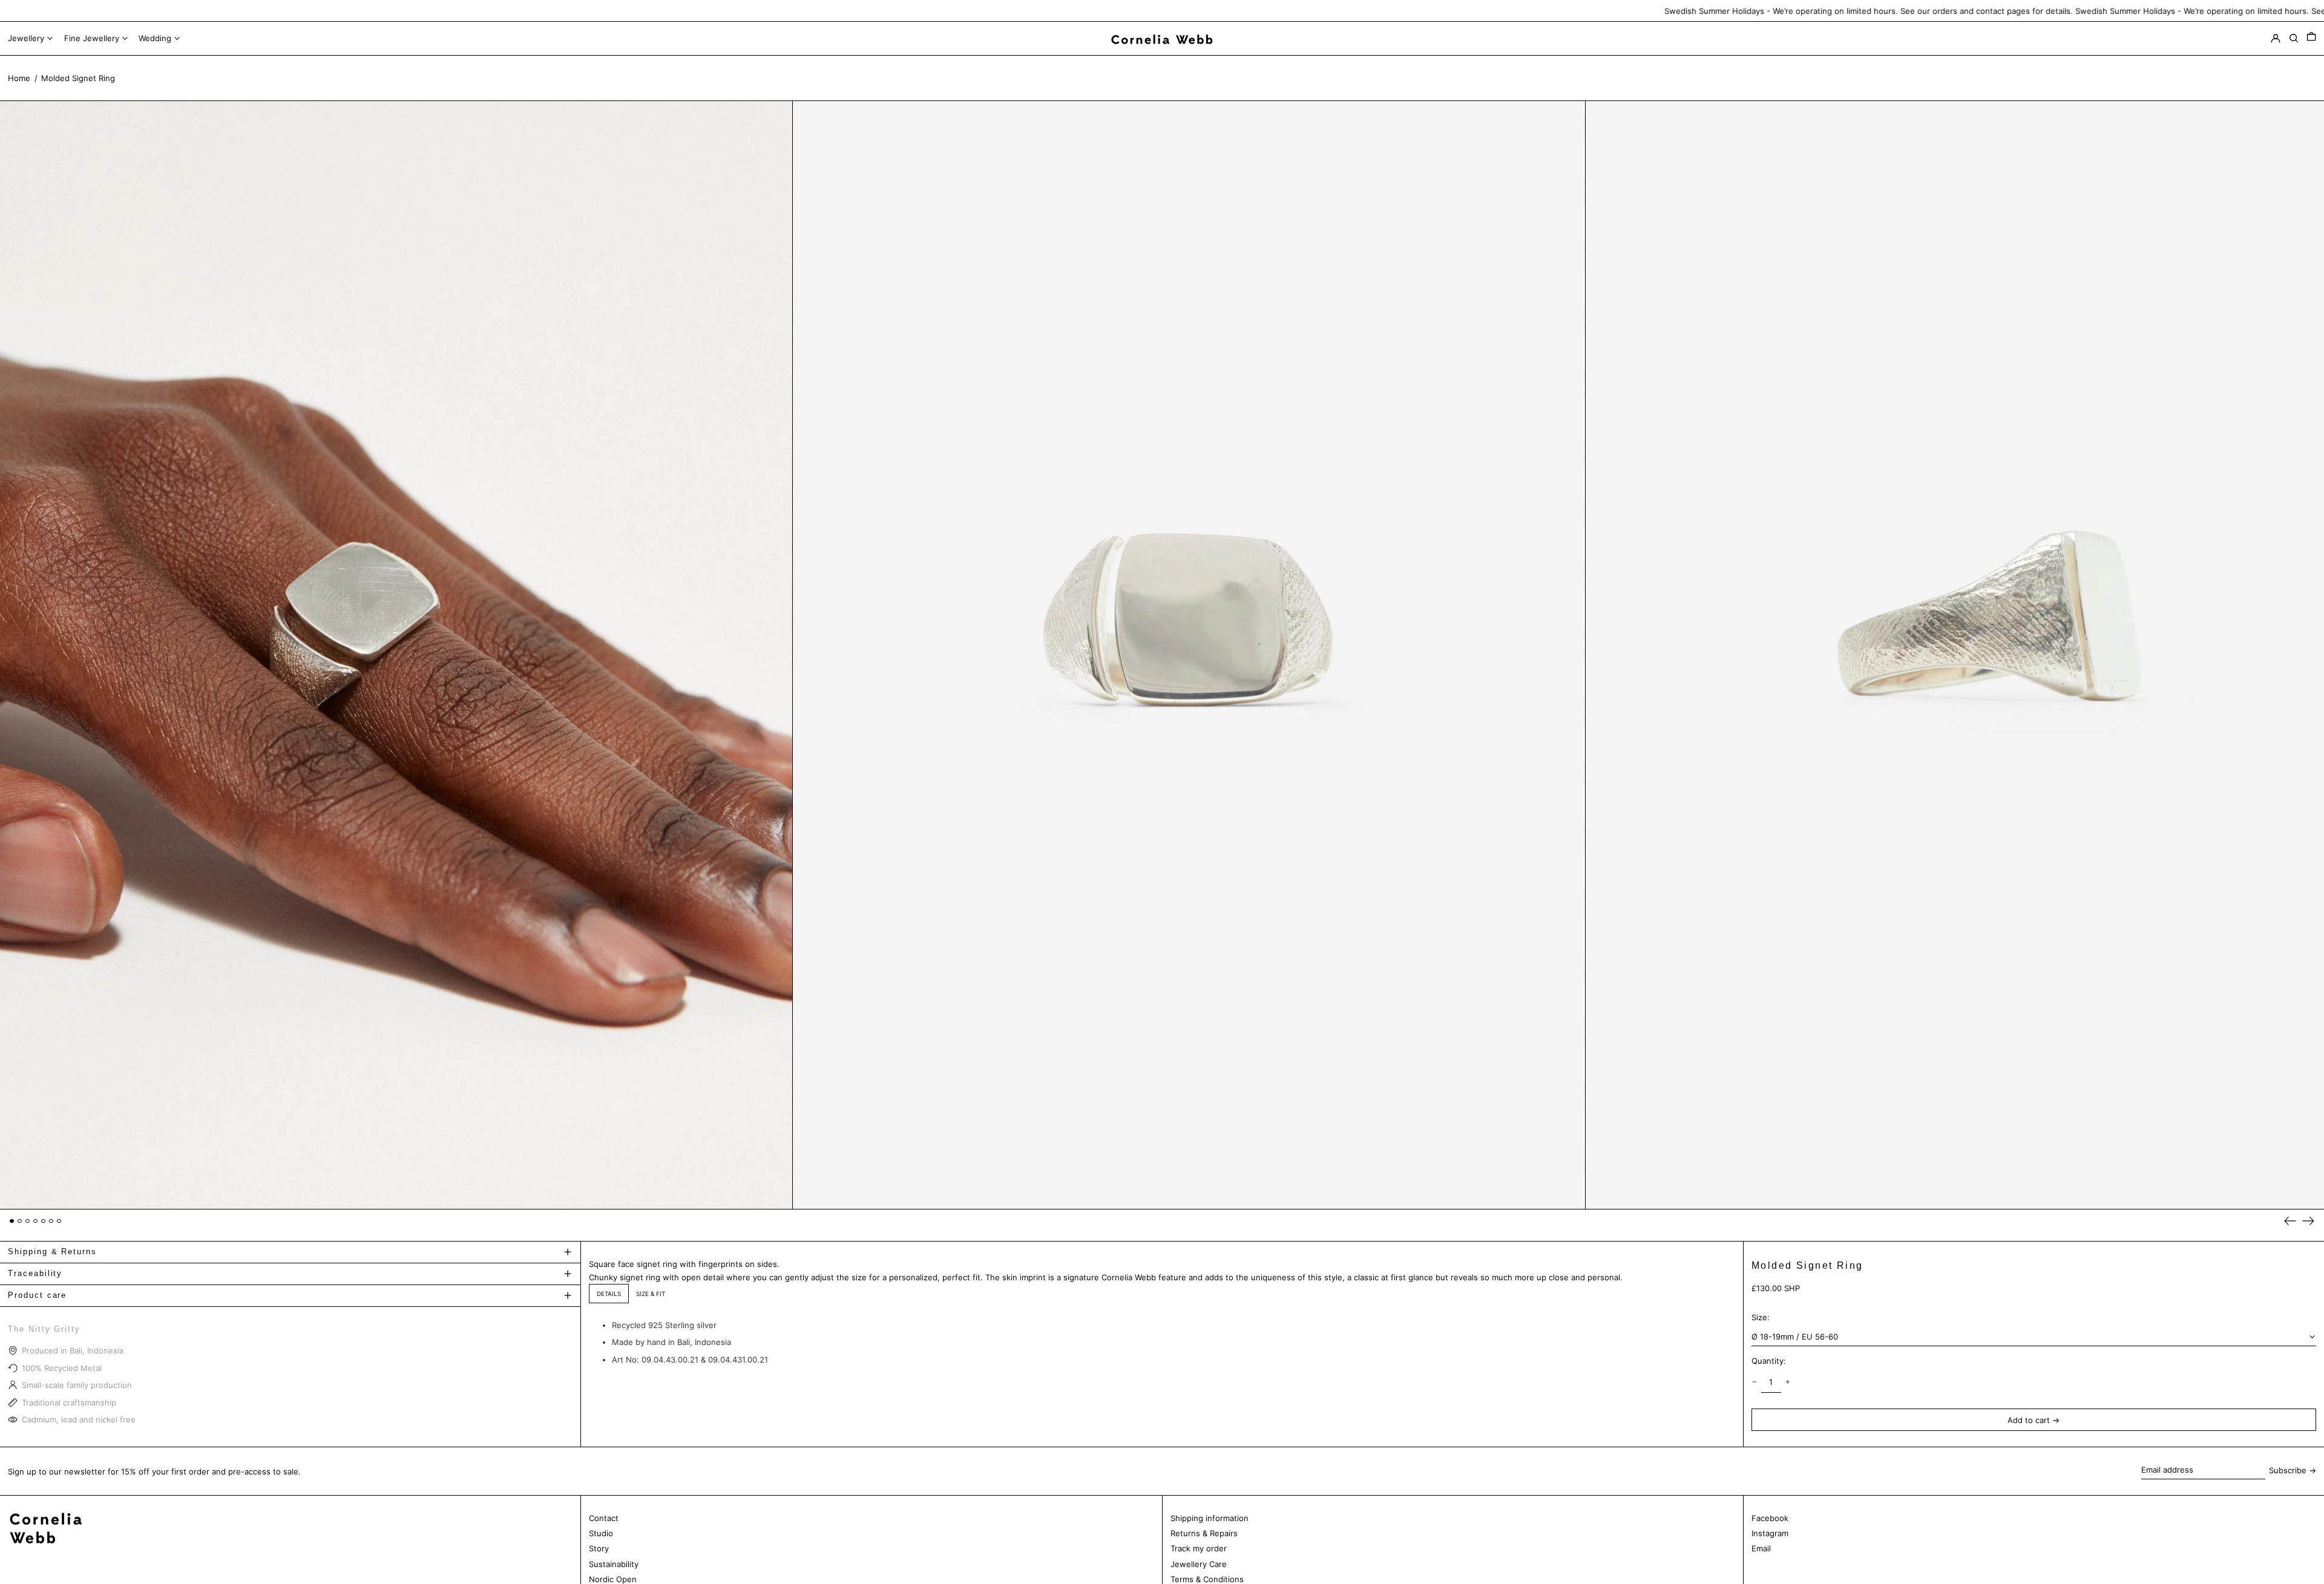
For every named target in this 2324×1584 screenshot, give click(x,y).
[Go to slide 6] (51, 1221)
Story (599, 1548)
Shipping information (1210, 1518)
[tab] (609, 1294)
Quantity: (1769, 1361)
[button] (2311, 39)
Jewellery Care (1199, 1564)
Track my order (1199, 1548)
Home (19, 78)
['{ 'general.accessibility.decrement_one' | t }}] (1754, 1382)
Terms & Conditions (1207, 1579)
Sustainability (614, 1564)
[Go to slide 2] (20, 1221)
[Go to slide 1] (12, 1221)
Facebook (1770, 1518)
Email (1761, 1548)
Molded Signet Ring (78, 78)
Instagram (1770, 1533)
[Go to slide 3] (28, 1221)
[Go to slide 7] (59, 1221)
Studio (601, 1533)
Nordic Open (613, 1579)
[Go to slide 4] (35, 1221)
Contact (604, 1518)
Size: (1761, 1317)
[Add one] (1788, 1382)
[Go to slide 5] (43, 1221)
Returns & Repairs (1204, 1533)
